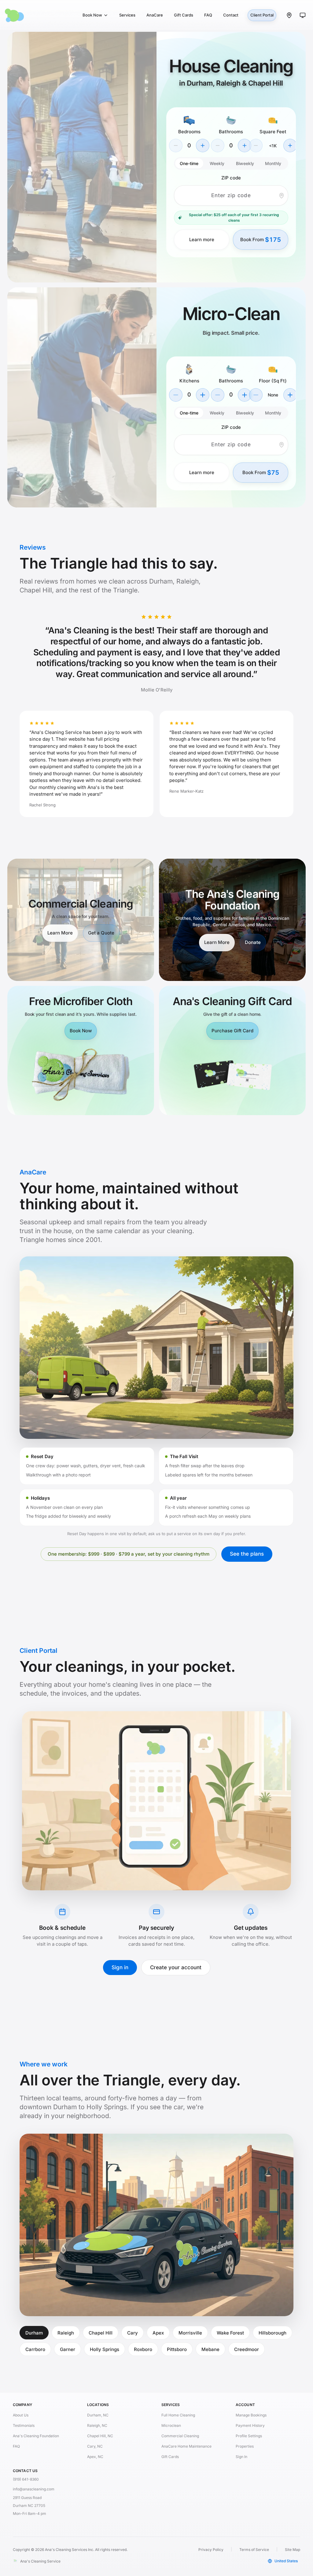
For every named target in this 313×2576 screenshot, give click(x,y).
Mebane (210, 2349)
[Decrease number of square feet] (256, 146)
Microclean (171, 2425)
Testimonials (24, 2425)
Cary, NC (95, 2446)
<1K (273, 146)
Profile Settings (249, 2436)
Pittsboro (177, 2349)
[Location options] (289, 15)
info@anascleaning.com (34, 2489)
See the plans (247, 1554)
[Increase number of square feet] (290, 146)
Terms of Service (254, 2550)
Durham (34, 2333)
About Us (21, 2415)
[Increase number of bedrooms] (203, 146)
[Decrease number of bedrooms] (176, 146)
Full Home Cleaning (178, 2415)
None (273, 395)
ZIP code (231, 178)
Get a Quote (101, 933)
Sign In (241, 2457)
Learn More (60, 933)
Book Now (92, 15)
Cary (133, 2333)
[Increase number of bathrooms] (245, 146)
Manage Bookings (251, 2415)
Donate (253, 942)
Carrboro (35, 2349)
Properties (245, 2446)
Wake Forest (230, 2333)
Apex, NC (95, 2457)
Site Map (293, 2550)
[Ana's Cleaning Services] (32, 15)
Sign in (120, 1967)
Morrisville (190, 2333)
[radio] (189, 163)
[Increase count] (203, 395)
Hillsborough (272, 2333)
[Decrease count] (176, 395)
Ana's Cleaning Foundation (36, 2436)
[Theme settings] (303, 15)
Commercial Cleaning (180, 2436)
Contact (231, 15)
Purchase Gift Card (232, 1031)
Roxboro (143, 2349)
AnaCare (155, 15)
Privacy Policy (211, 2550)
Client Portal (262, 15)
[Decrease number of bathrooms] (218, 146)
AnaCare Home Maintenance (186, 2446)
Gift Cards (184, 15)
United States (286, 2561)
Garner (68, 2349)
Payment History (250, 2425)
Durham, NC (98, 2415)
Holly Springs (105, 2349)
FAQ (208, 15)
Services (127, 15)
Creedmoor (247, 2349)
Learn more (202, 240)
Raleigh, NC (97, 2425)
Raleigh (66, 2333)
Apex (158, 2333)
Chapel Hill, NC (100, 2436)
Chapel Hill (101, 2333)
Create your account (176, 1967)
